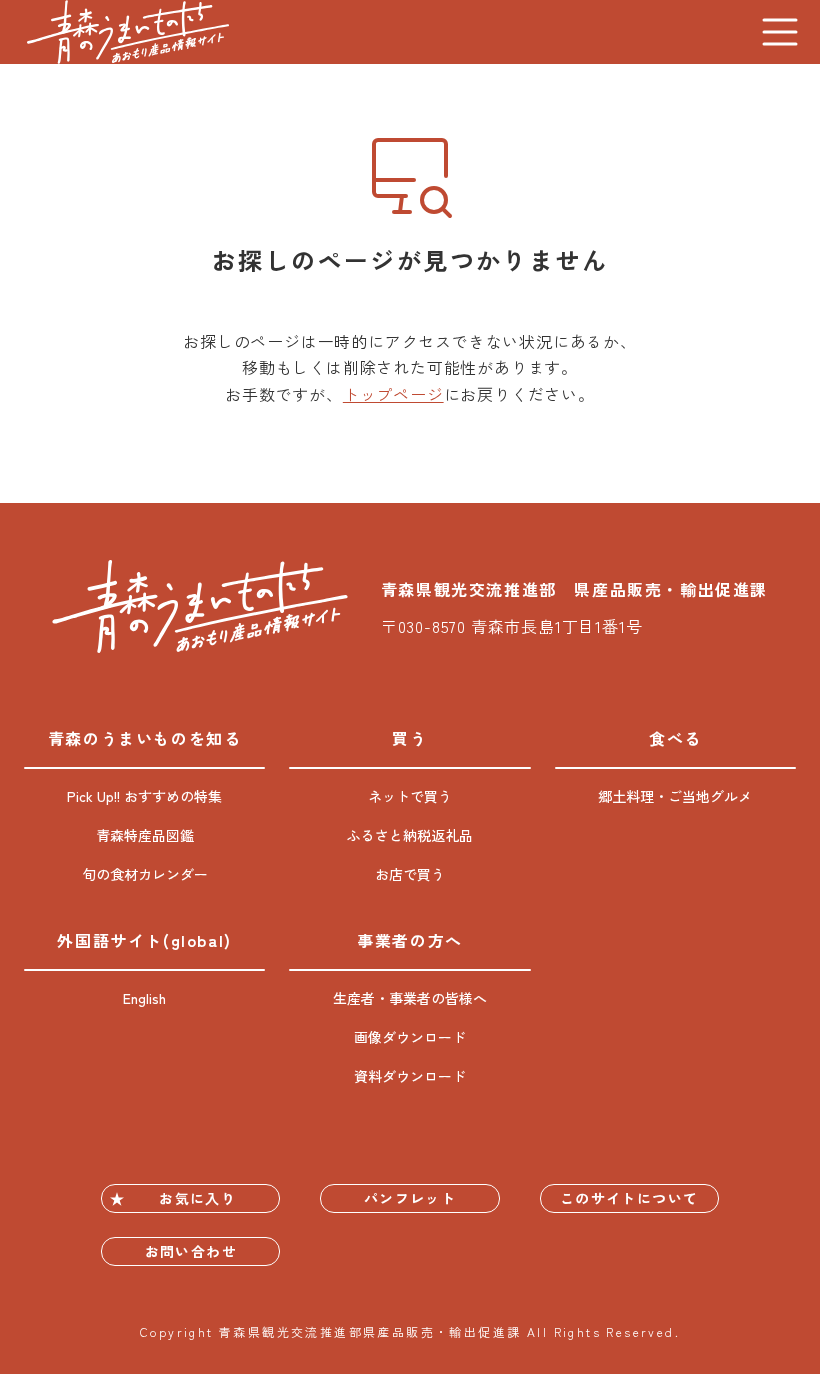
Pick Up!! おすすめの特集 (144, 796)
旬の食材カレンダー (145, 874)
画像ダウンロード (410, 1037)
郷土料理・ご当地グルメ (675, 796)
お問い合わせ (191, 1251)
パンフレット (410, 1198)
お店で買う (410, 874)
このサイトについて (629, 1198)
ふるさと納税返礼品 (410, 835)
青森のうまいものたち (128, 32)
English (144, 998)
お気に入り (197, 1198)
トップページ (393, 394)
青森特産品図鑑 (145, 835)
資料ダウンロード (410, 1076)
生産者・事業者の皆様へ (410, 998)
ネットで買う (410, 796)
